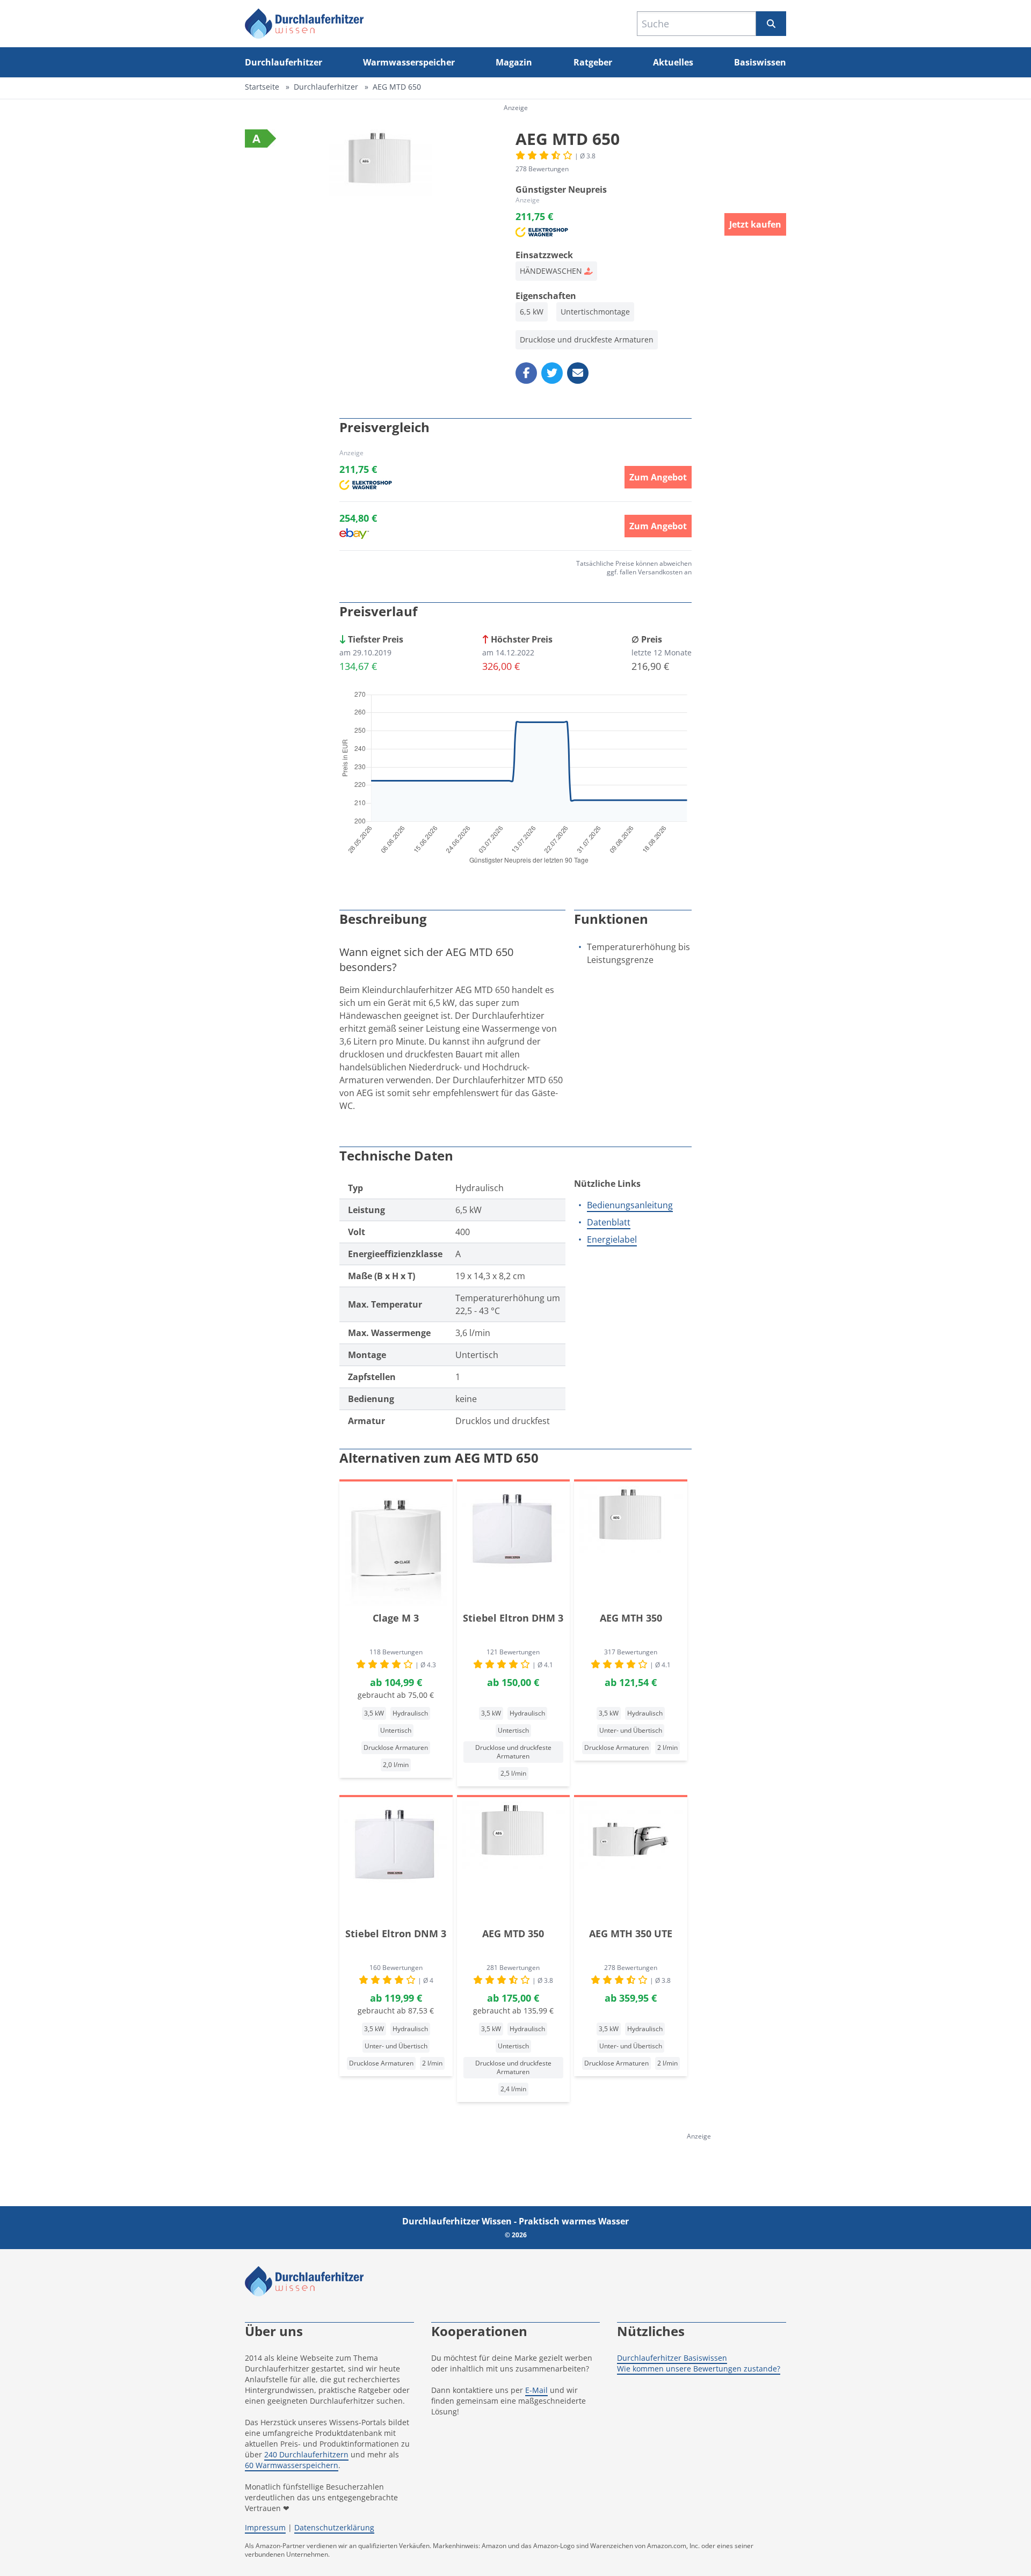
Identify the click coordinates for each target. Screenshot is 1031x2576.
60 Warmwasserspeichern (292, 2465)
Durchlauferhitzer (284, 62)
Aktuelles (673, 62)
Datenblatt (609, 1222)
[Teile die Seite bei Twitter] (552, 373)
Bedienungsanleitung (630, 1205)
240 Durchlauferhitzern (306, 2454)
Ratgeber (593, 62)
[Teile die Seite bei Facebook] (526, 373)
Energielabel (612, 1239)
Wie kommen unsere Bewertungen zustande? (699, 2369)
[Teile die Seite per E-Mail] (578, 373)
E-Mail (536, 2390)
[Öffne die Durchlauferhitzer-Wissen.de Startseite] (304, 24)
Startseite (262, 87)
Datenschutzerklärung (334, 2527)
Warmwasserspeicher (409, 62)
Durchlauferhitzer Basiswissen (672, 2358)
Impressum (265, 2527)
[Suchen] (771, 24)
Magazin (514, 62)
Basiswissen (760, 62)
